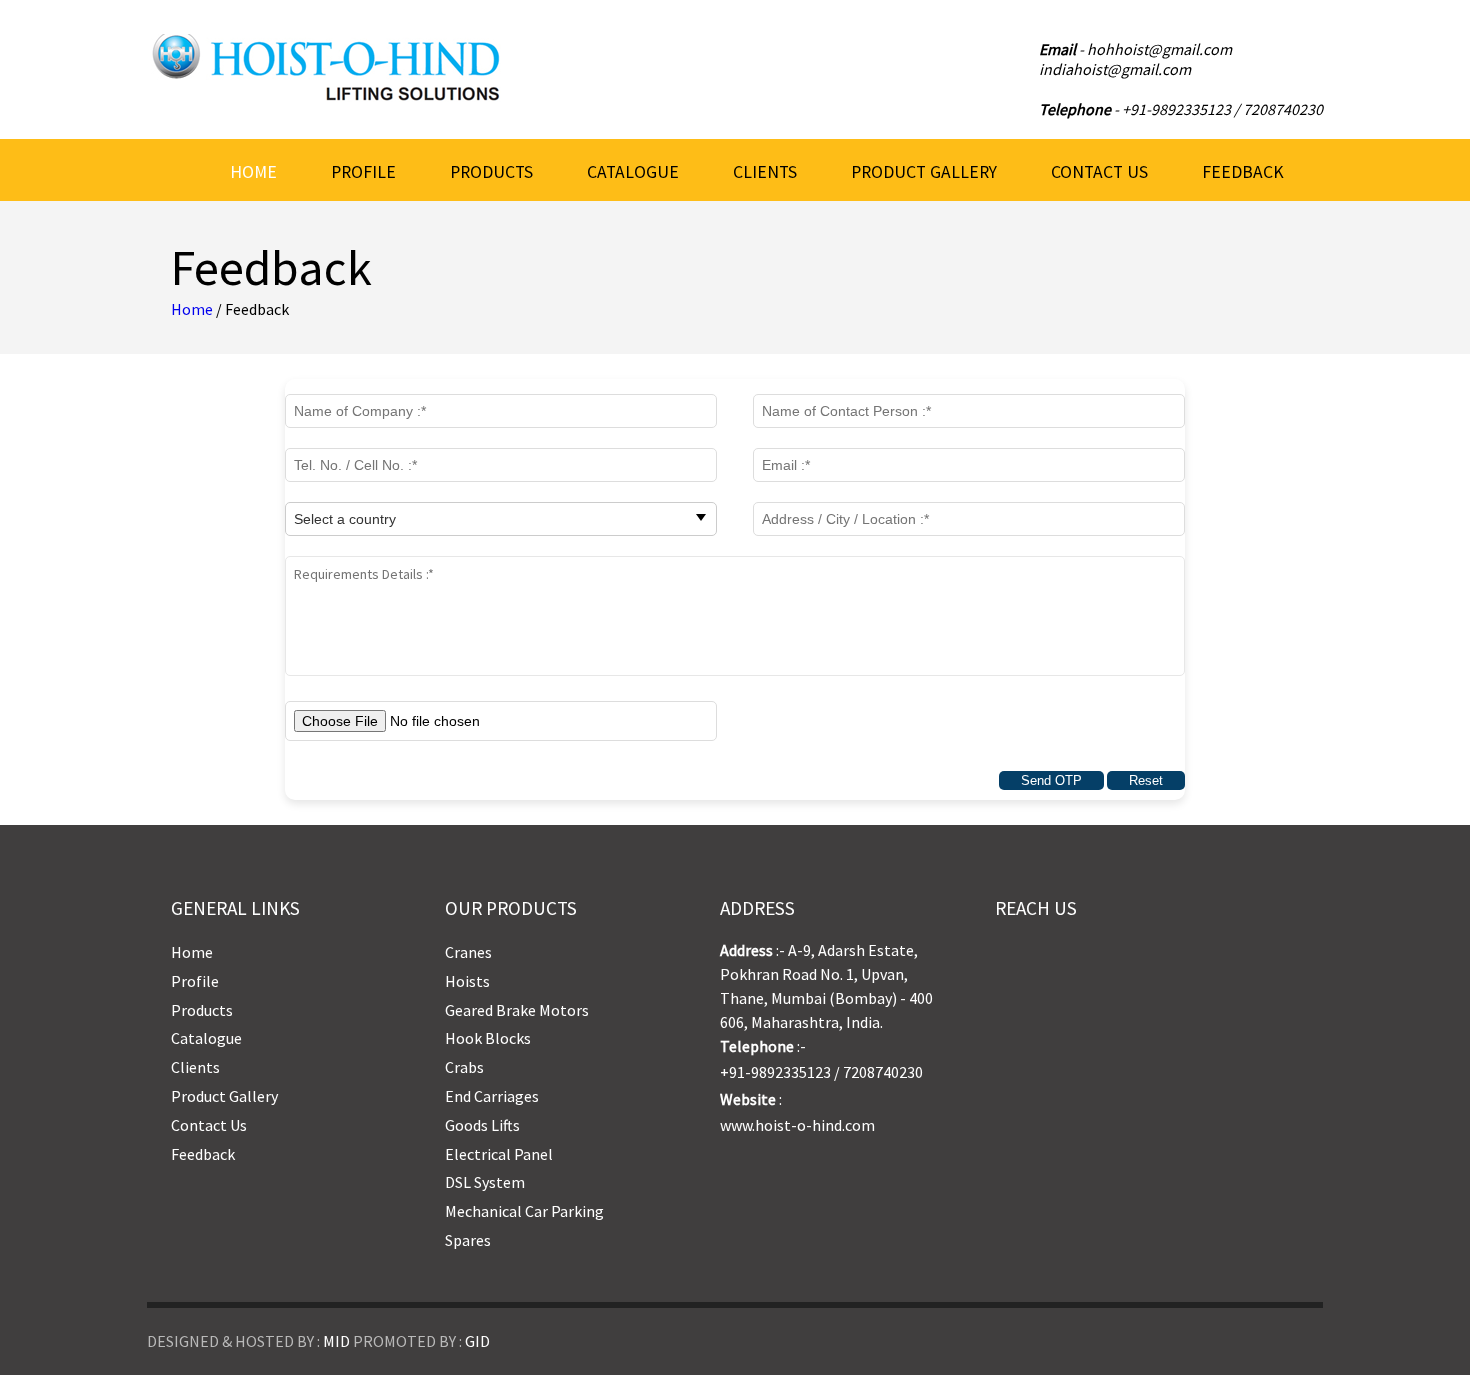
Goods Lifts (482, 1125)
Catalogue (633, 172)
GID (477, 1341)
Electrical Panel (499, 1154)
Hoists (467, 981)
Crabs (464, 1067)
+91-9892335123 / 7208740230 (1222, 109)
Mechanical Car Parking (524, 1211)
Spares (468, 1240)
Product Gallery (924, 172)
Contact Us (1099, 172)
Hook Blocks (488, 1038)
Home (253, 172)
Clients (765, 172)
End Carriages (492, 1096)
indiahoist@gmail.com (1115, 69)
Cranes (468, 952)
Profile (363, 172)
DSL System (485, 1182)
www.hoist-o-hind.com (797, 1125)
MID (336, 1341)
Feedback (1243, 172)
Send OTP (1051, 780)
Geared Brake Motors (517, 1010)
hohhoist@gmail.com (1159, 49)
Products (491, 172)
